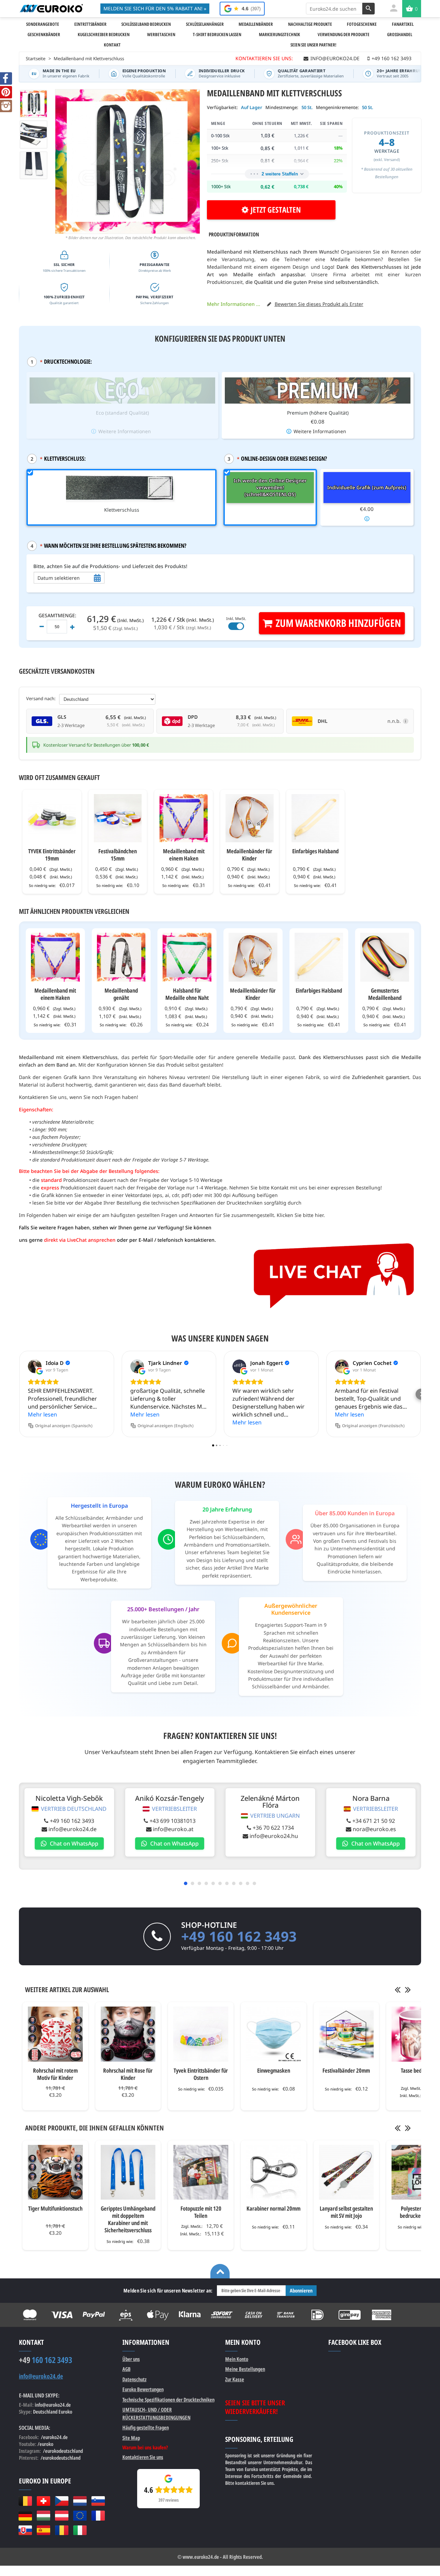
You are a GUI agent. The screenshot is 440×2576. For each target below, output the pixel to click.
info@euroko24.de (73, 1829)
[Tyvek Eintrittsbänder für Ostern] (201, 2034)
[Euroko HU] (43, 2515)
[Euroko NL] (80, 2501)
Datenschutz (134, 2379)
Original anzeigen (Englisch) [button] (166, 1426)
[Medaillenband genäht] (121, 957)
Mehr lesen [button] (42, 1414)
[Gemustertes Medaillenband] (385, 957)
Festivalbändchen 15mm (118, 855)
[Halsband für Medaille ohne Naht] (187, 957)
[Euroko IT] (80, 2530)
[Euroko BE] (25, 2501)
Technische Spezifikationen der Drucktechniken (168, 2399)
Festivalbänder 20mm (346, 2070)
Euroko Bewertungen (143, 2389)
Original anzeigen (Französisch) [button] (373, 1426)
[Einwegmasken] (274, 2034)
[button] (19, 1394)
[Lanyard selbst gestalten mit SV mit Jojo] (346, 2172)
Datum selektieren (59, 578)
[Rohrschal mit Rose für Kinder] (128, 2034)
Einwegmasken (274, 2070)
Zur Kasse (235, 2379)
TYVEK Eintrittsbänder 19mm (52, 855)
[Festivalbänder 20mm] (346, 2034)
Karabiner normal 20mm (273, 2208)
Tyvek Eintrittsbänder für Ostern (201, 2074)
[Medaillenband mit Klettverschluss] (34, 104)
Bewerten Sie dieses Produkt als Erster (319, 304)
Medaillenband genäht (121, 994)
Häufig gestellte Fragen (146, 2427)
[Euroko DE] (25, 2515)
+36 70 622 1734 (273, 1828)
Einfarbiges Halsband (315, 851)
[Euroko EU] (80, 2515)
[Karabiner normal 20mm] (274, 2172)
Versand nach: (41, 698)
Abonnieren (301, 2290)
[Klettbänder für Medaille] (34, 134)
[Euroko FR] (98, 2515)
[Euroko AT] (62, 2515)
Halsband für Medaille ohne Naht (187, 994)
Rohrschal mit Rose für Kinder (128, 2074)
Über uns (131, 2359)
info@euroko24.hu (274, 1836)
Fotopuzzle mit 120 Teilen (201, 2212)
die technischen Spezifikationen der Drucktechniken (203, 1203)
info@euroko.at (173, 1829)
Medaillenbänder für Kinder (249, 855)
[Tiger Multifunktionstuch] (55, 2172)
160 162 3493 (46, 2360)
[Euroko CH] (43, 2501)
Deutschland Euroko (53, 2412)
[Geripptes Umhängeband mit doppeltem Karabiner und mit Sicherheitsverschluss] (128, 2172)
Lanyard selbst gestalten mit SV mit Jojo (346, 2212)
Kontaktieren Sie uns (143, 2457)
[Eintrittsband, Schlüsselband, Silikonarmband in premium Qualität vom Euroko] (51, 8)
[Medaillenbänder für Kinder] (250, 818)
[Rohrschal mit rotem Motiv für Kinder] (55, 2034)
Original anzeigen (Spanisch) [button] (64, 1426)
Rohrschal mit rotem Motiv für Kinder (55, 2074)
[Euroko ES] (43, 2530)
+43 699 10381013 (173, 1821)
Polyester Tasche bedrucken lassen (419, 2212)
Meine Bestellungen (245, 2369)
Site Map (131, 2438)
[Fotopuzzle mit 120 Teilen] (201, 2172)
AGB (126, 2369)
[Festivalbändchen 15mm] (118, 818)
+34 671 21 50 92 (374, 1821)
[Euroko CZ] (62, 2501)
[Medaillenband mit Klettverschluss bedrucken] (34, 165)
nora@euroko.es (374, 1829)
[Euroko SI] (98, 2501)
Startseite (36, 58)
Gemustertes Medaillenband (385, 994)
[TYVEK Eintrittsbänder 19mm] (52, 818)
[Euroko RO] (62, 2530)
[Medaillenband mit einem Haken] (184, 818)
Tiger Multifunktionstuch (55, 2208)
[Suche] (368, 9)
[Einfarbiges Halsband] (316, 818)
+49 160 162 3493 (72, 1821)
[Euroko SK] (25, 2530)
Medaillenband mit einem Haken (184, 855)
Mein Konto (237, 2359)
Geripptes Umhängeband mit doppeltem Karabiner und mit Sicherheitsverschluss (128, 2219)
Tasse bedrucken (419, 2070)
